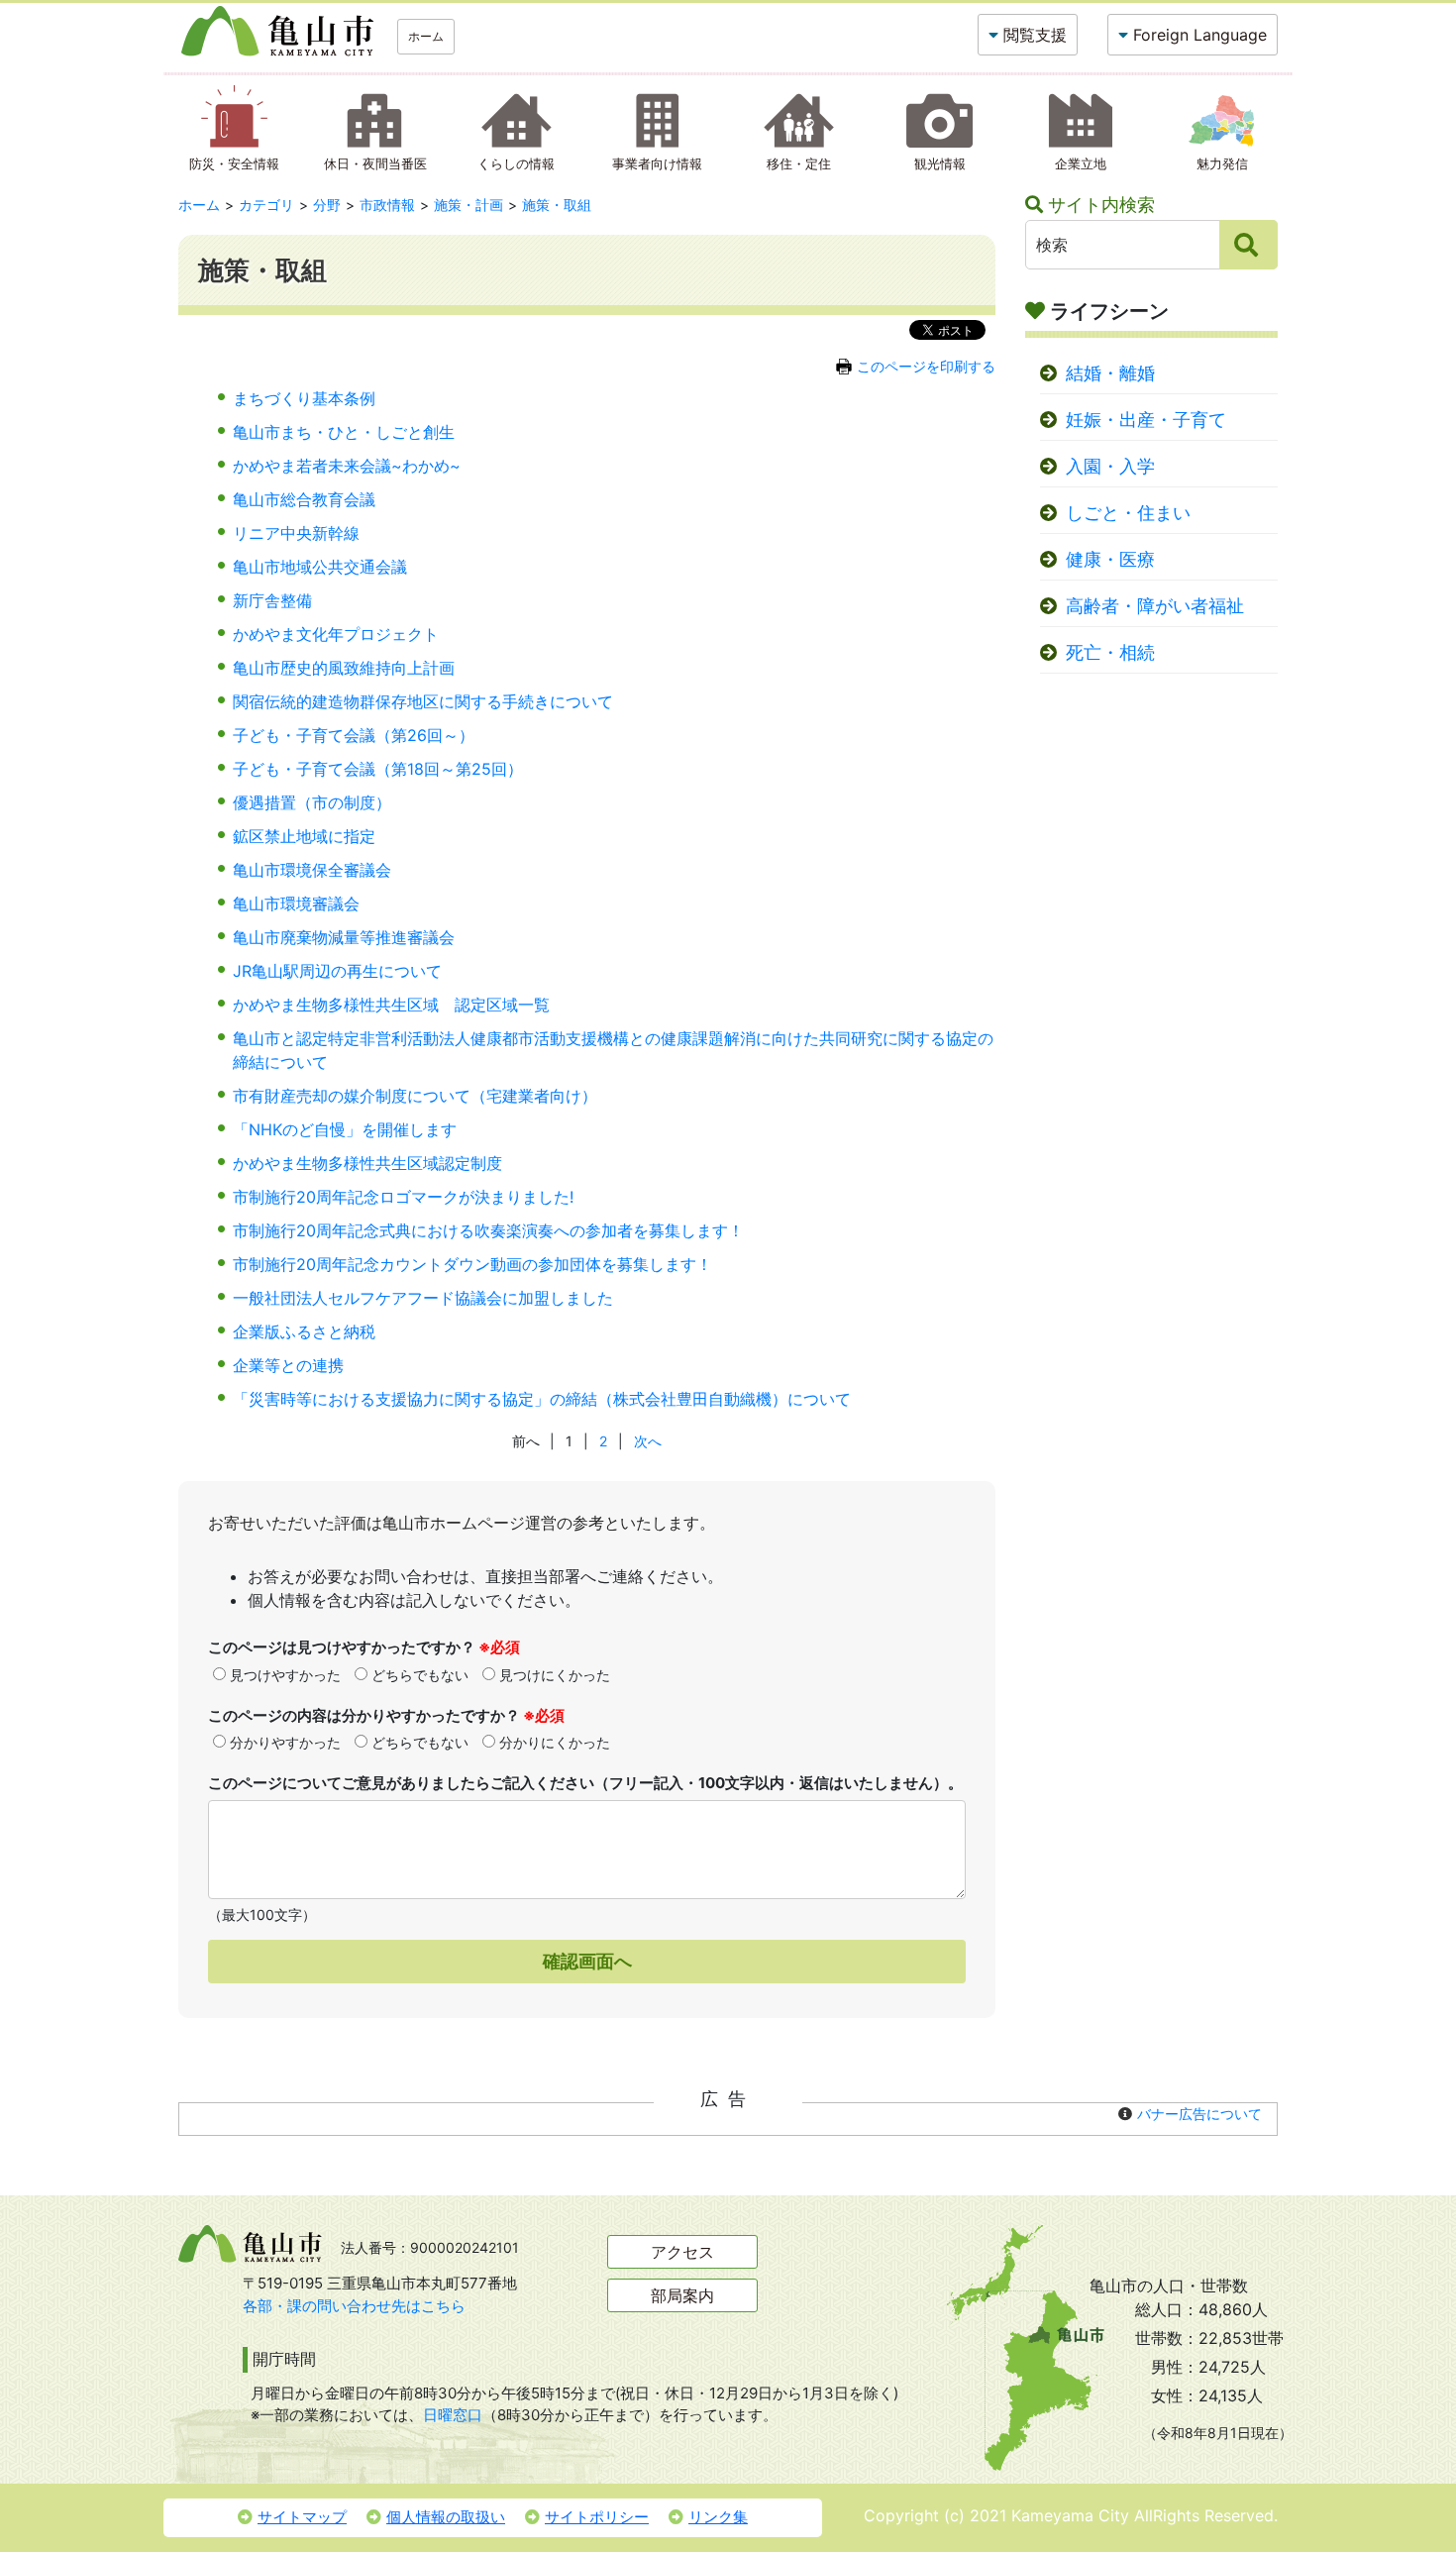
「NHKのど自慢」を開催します (345, 1129)
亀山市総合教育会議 (304, 499)
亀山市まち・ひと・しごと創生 (344, 432)
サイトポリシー (597, 2517)
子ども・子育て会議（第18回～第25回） (378, 769)
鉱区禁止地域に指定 (304, 836)
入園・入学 (1110, 466)
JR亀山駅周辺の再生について (337, 971)
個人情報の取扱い (446, 2517)
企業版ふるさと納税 (304, 1331)
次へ (648, 1441)
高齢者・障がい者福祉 (1155, 606)
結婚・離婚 (1110, 373)
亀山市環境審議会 (296, 904)
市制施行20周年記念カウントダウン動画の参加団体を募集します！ (472, 1264)
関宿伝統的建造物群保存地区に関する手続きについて (423, 701)
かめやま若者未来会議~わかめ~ (347, 466)
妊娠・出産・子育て (1146, 420)
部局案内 (682, 2295)
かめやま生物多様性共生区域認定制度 (367, 1163)
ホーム (426, 36)
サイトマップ (302, 2517)
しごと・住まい (1128, 513)
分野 (327, 205)
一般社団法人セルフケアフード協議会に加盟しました (423, 1298)
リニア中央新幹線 (296, 533)
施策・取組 (557, 205)
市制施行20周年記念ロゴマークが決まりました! (403, 1197)
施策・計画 (468, 205)
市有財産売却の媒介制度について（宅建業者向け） (415, 1096)
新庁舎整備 (272, 600)
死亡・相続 (1110, 652)
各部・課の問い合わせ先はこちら (354, 2306)
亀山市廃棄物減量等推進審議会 (344, 937)
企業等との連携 (288, 1365)
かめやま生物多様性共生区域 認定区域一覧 (391, 1005)
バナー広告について (1199, 2114)
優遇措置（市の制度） (312, 802)
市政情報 (387, 205)
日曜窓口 (453, 2415)
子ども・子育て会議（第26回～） (354, 735)
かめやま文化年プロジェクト (336, 634)
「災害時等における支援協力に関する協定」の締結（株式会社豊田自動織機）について (542, 1399)
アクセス (682, 2252)
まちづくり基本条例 (304, 398)
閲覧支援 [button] (1035, 35)
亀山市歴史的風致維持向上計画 (344, 668)
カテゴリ (266, 205)
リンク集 (718, 2517)
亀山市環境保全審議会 (312, 870)
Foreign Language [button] (1200, 35)
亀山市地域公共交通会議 (320, 567)
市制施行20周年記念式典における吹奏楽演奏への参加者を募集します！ (488, 1230)
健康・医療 (1110, 559)
